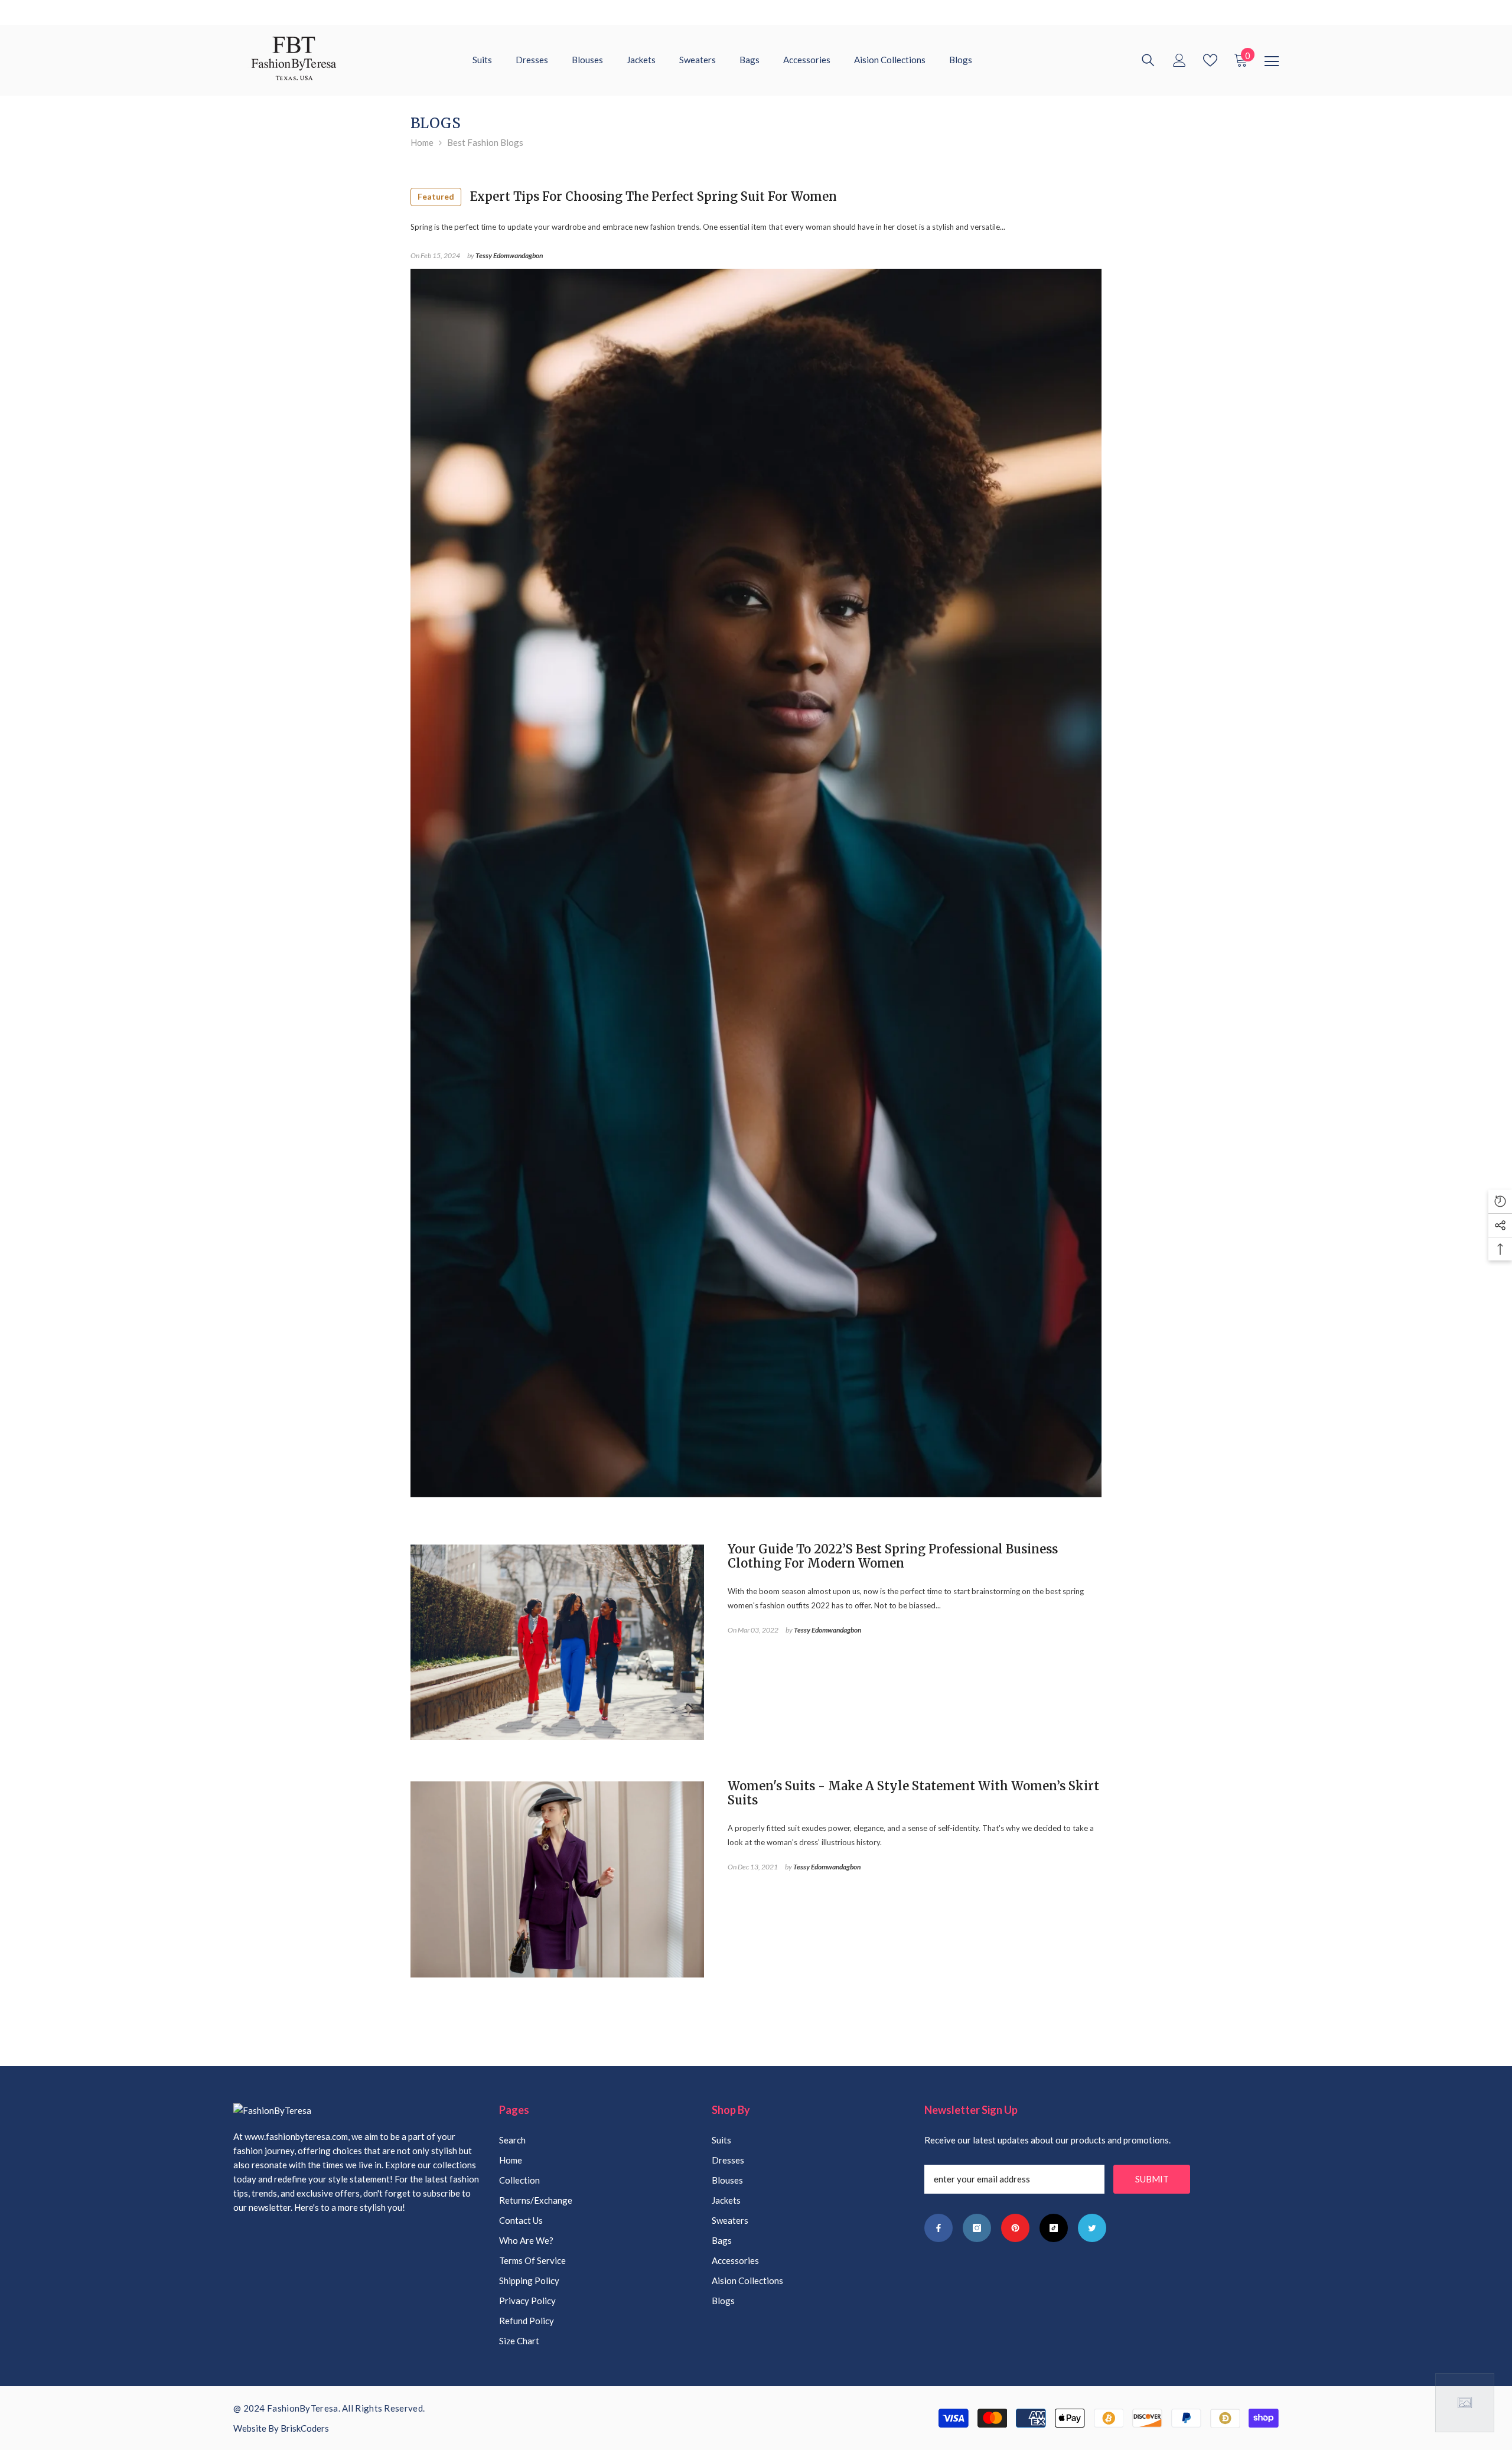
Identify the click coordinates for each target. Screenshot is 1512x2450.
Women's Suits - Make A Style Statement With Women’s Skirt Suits (913, 1793)
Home (422, 142)
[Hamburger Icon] (1272, 61)
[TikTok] (1054, 2228)
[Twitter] (1092, 2228)
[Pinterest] (1015, 2228)
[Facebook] (939, 2228)
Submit (1152, 2179)
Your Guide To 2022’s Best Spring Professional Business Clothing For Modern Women (893, 1556)
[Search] (1148, 60)
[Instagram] (977, 2228)
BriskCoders (305, 2428)
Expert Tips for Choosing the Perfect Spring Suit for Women (627, 196)
